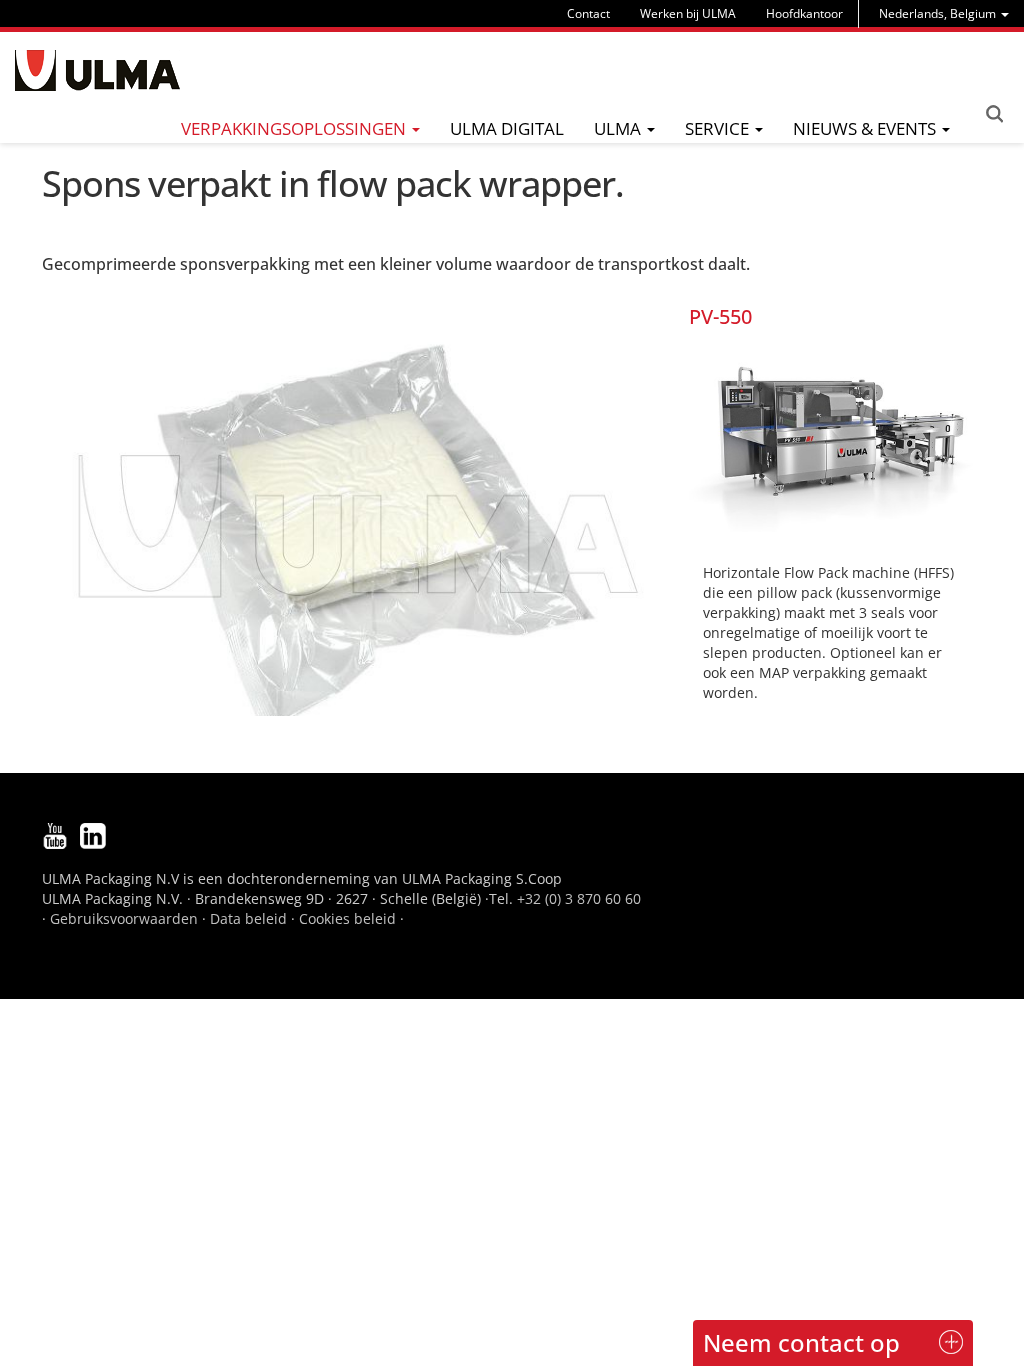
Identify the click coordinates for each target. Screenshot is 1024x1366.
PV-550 (720, 316)
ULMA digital (507, 128)
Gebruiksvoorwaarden (124, 918)
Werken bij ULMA (688, 13)
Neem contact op (801, 1342)
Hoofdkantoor (804, 13)
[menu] (944, 13)
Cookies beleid (347, 918)
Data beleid (248, 918)
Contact (588, 13)
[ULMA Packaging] (97, 70)
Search (994, 114)
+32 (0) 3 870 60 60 (579, 898)
